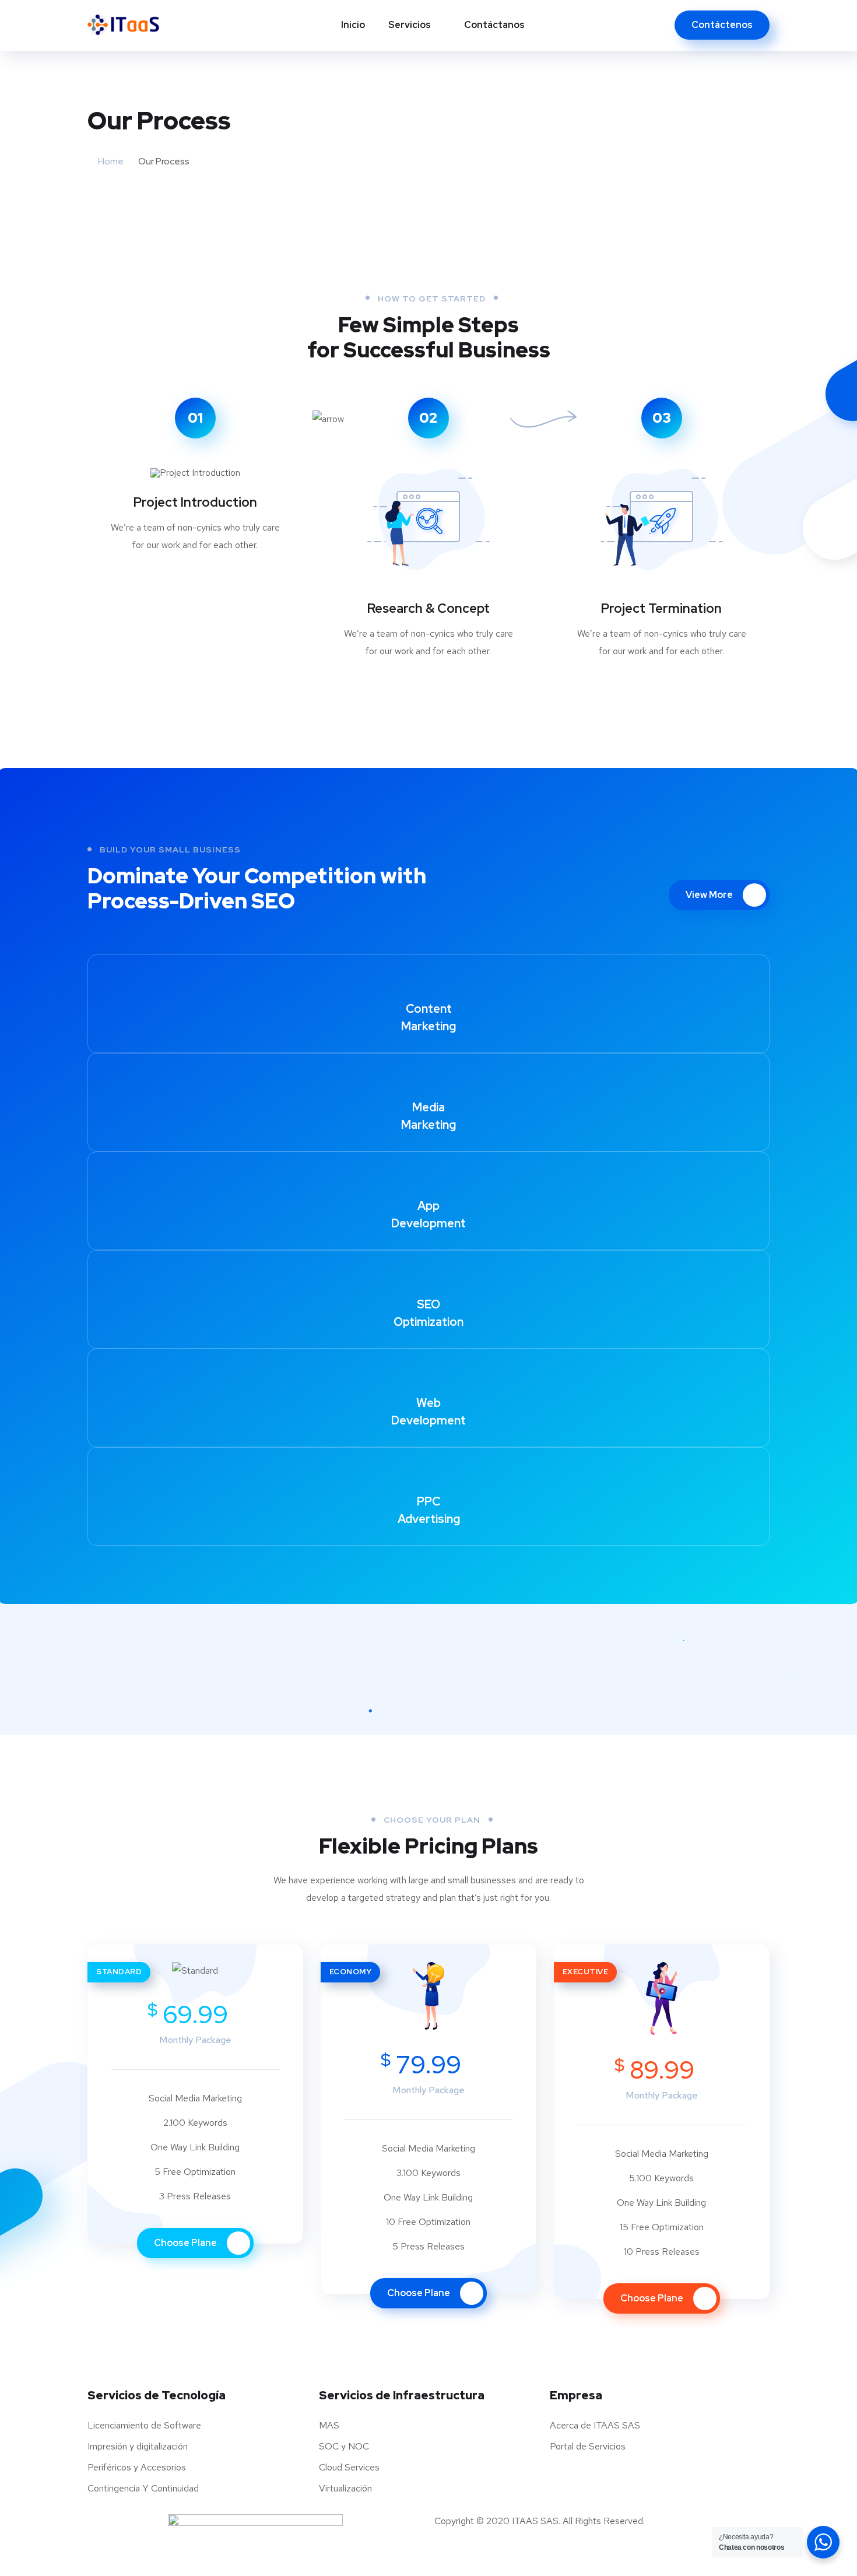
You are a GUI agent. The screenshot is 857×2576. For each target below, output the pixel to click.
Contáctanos (494, 25)
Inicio (353, 25)
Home (111, 161)
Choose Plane (186, 2243)
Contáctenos (722, 25)
